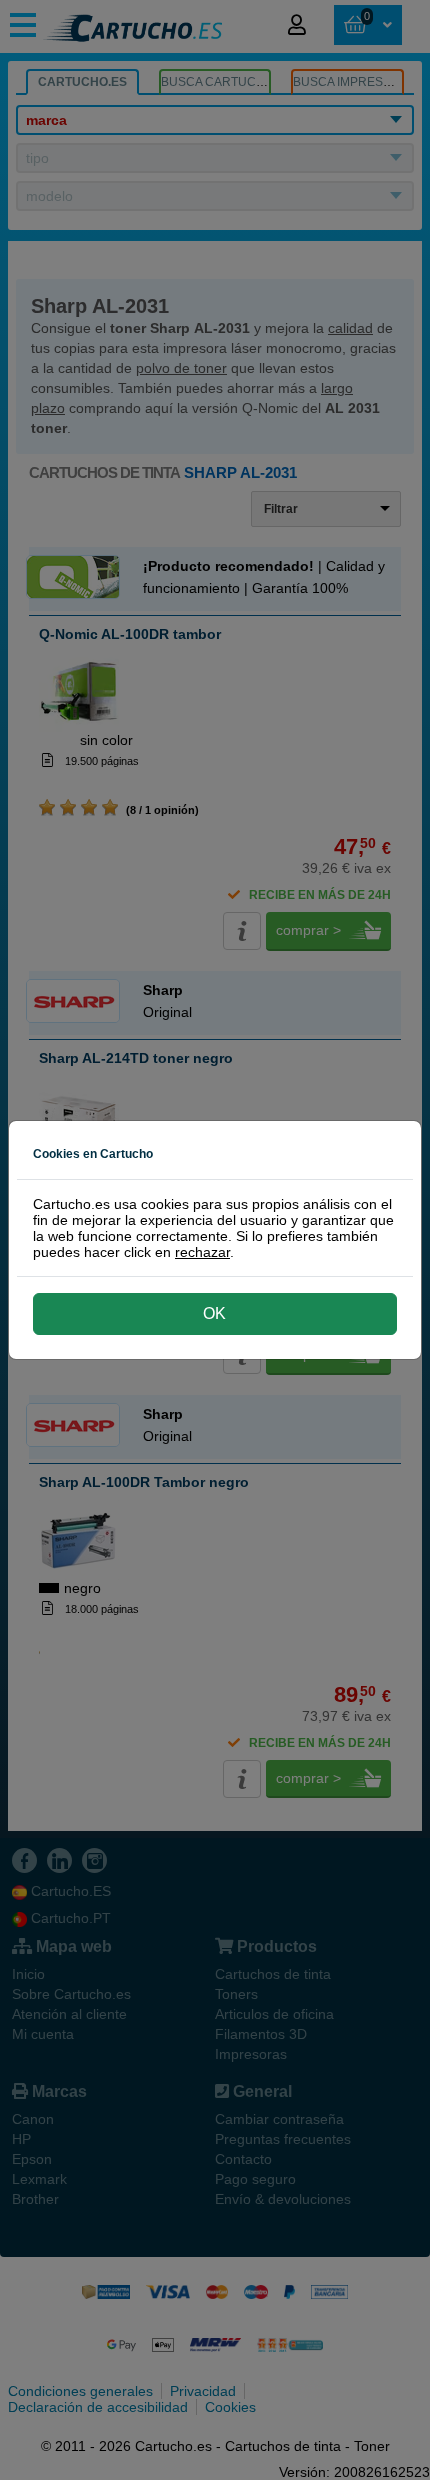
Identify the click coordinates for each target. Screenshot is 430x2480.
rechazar (202, 1252)
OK (214, 1313)
